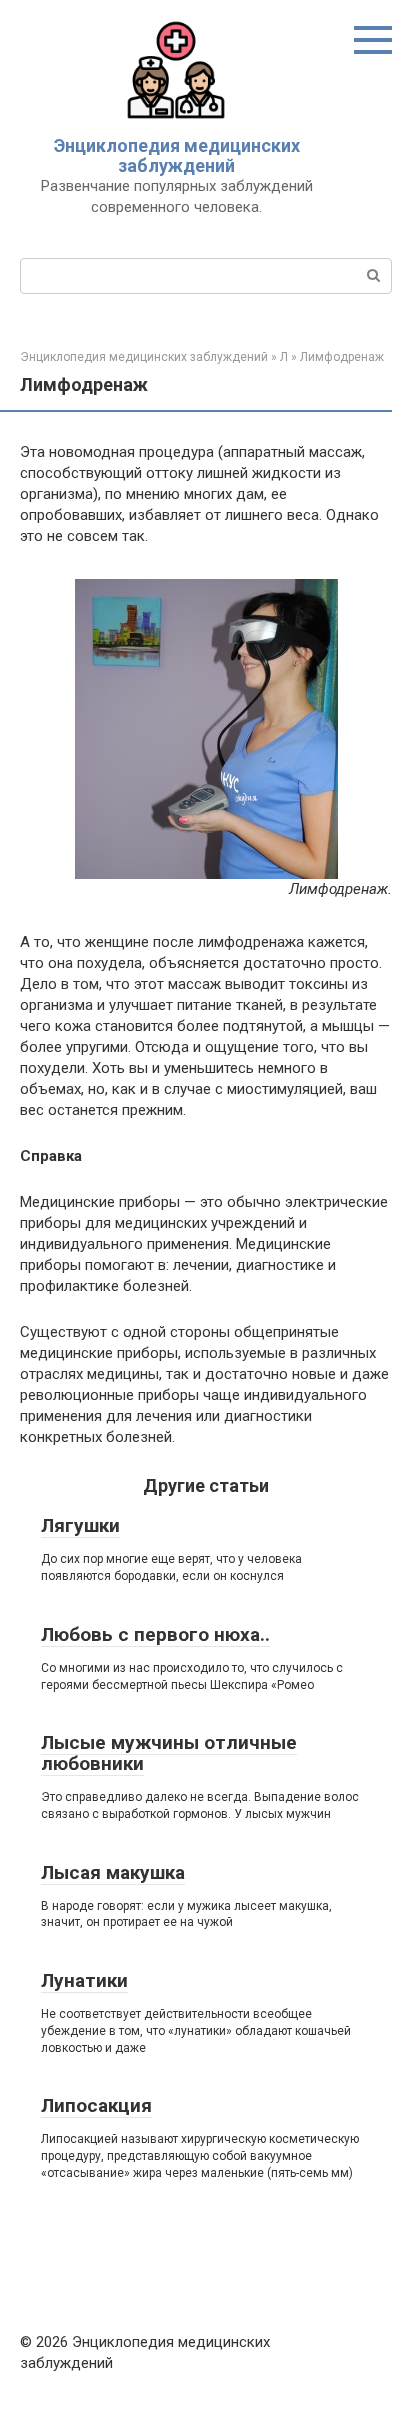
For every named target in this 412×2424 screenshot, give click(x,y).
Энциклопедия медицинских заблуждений (177, 155)
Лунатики (84, 1980)
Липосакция (96, 2105)
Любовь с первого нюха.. (155, 1634)
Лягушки (80, 1525)
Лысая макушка (113, 1872)
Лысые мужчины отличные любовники (169, 1753)
